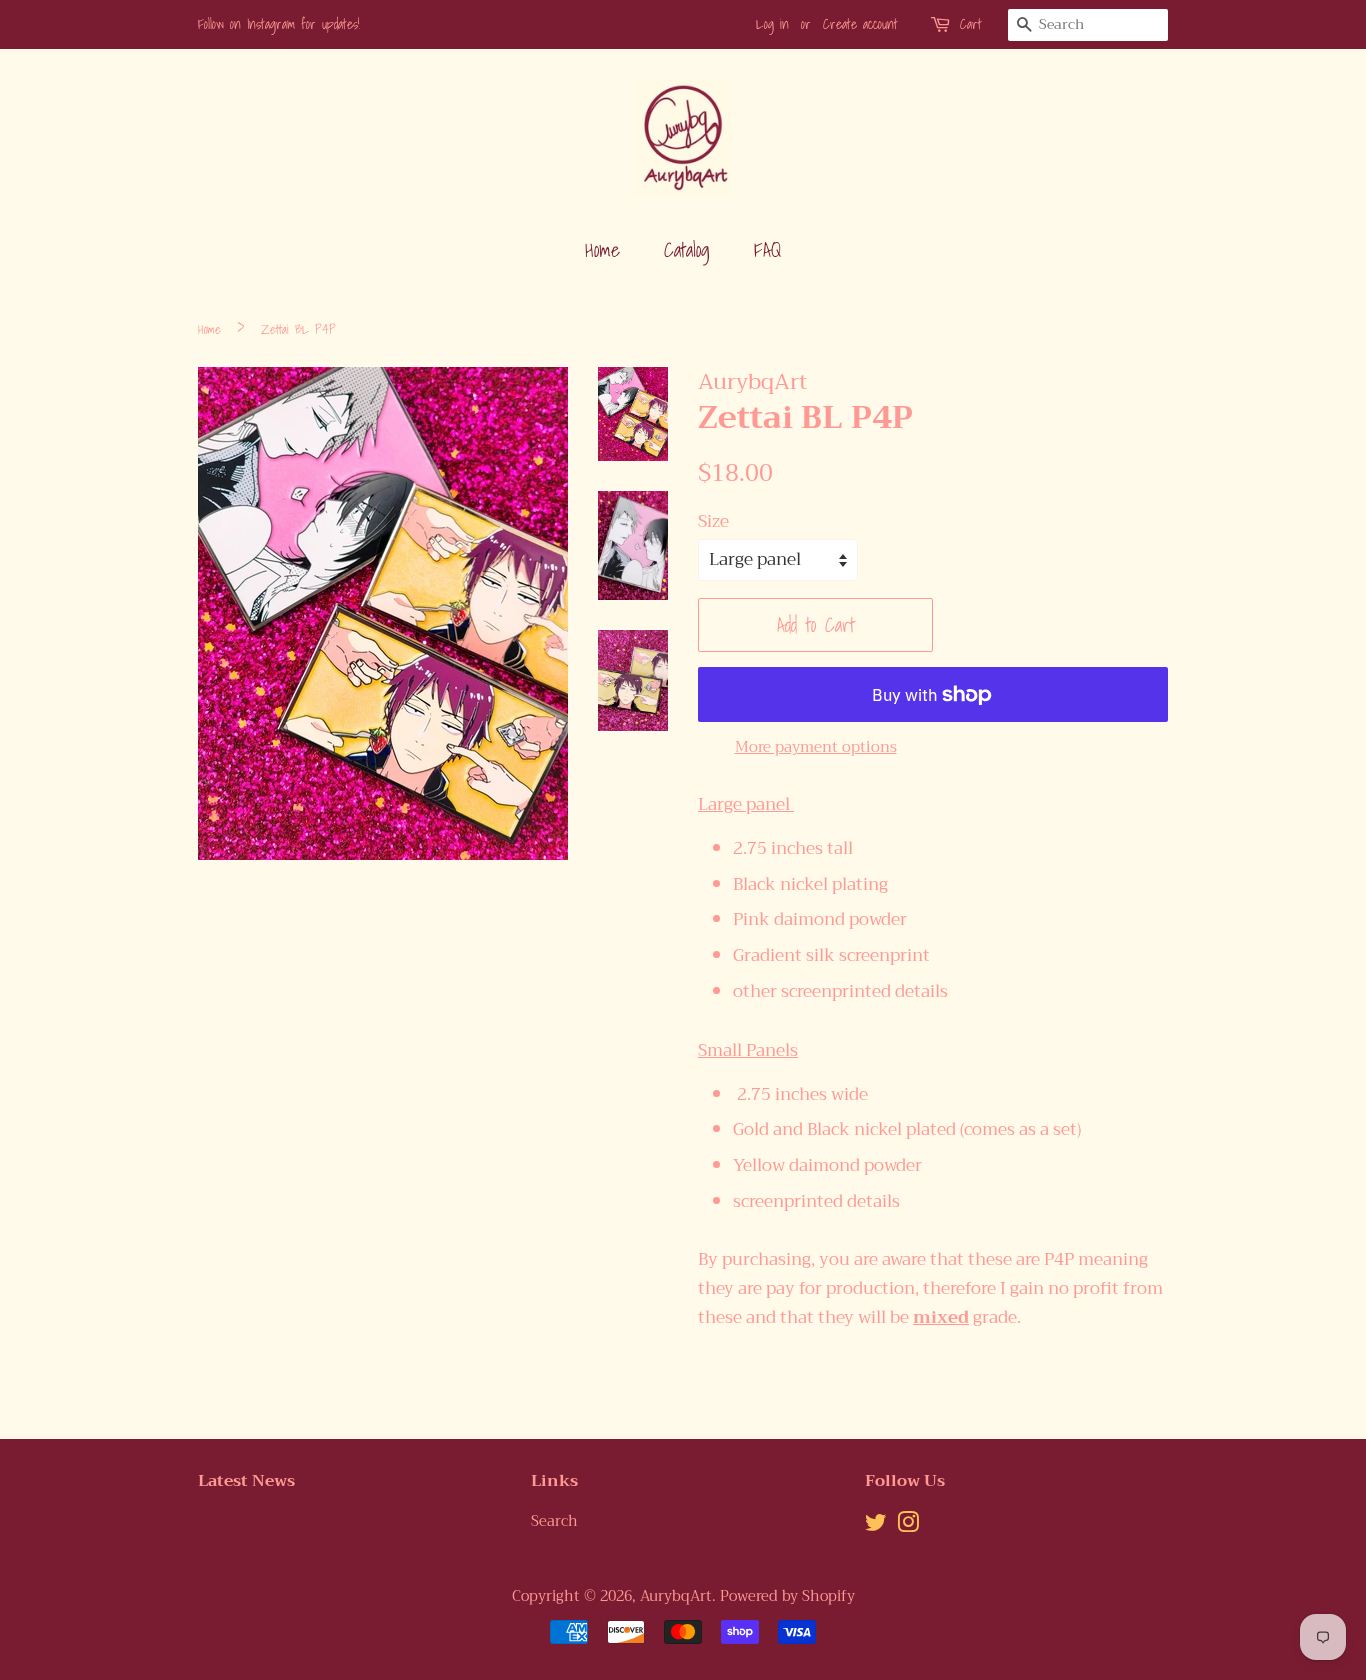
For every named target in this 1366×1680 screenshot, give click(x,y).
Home (602, 250)
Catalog (687, 250)
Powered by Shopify (787, 1596)
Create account (860, 24)
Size (713, 522)
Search (554, 1521)
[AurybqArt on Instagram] (908, 1526)
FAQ (767, 250)
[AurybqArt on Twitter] (876, 1526)
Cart (971, 24)
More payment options (816, 747)
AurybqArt (676, 1596)
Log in (772, 24)
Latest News (246, 1481)
